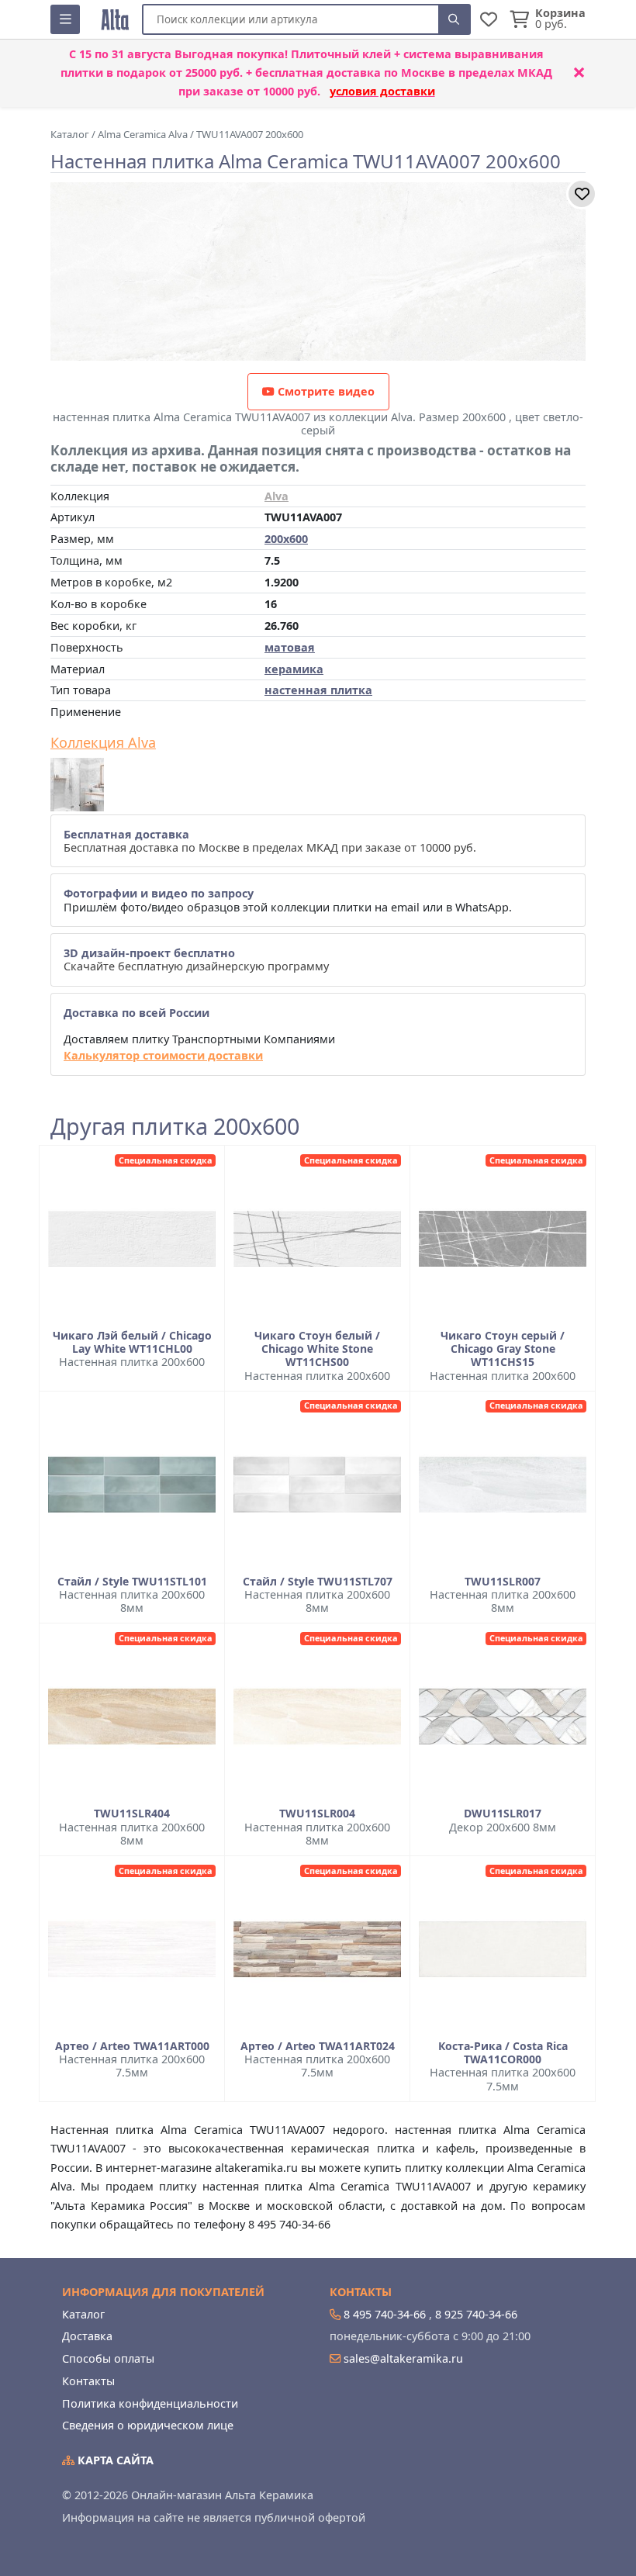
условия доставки (382, 91)
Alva (277, 496)
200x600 (286, 539)
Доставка (87, 2336)
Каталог (83, 2314)
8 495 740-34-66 (385, 2314)
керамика (294, 669)
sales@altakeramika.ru (403, 2358)
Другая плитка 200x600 (175, 1127)
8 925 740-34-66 (476, 2314)
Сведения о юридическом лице (148, 2425)
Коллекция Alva (103, 743)
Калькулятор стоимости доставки (163, 1055)
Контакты (88, 2381)
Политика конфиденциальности (150, 2403)
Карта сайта (114, 2460)
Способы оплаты (108, 2358)
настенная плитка (318, 690)
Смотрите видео (325, 391)
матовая (290, 647)
